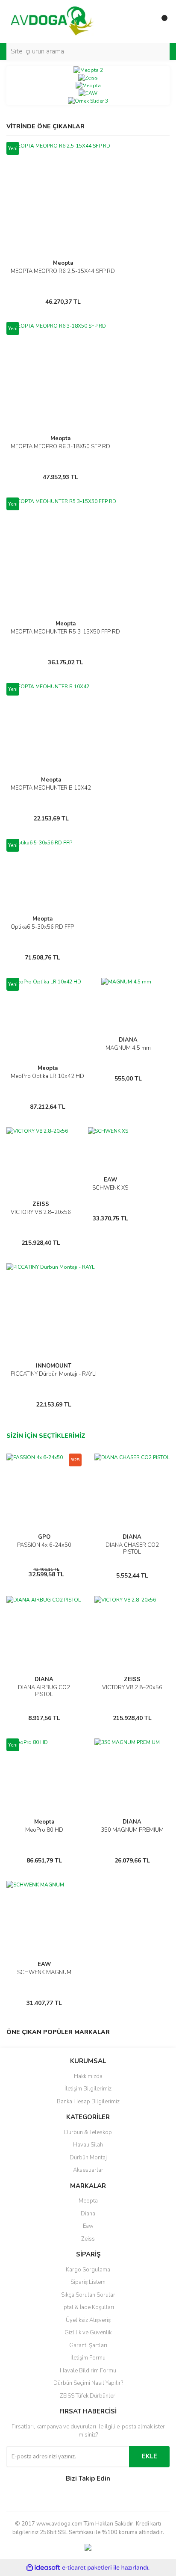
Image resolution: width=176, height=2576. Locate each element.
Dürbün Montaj (88, 2158)
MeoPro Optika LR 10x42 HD (47, 1076)
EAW (110, 1180)
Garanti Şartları (88, 2345)
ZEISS (41, 1204)
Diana (88, 2214)
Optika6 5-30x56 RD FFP (42, 927)
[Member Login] (144, 21)
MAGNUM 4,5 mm (128, 1048)
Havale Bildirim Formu (88, 2371)
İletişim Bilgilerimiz (88, 2089)
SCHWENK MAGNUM (44, 1972)
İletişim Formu (88, 2358)
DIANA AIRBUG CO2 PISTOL (44, 1691)
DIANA (128, 1040)
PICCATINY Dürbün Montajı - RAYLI (54, 1374)
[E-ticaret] (87, 2568)
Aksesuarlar (88, 2170)
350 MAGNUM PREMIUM (132, 1830)
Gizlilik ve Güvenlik (88, 2333)
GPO (44, 1537)
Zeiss (88, 2239)
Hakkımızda (88, 2076)
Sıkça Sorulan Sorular (88, 2295)
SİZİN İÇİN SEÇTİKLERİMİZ (46, 1436)
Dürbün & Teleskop (88, 2132)
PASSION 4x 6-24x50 (44, 1545)
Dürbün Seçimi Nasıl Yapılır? (88, 2383)
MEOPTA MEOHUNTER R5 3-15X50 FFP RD (65, 632)
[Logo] (52, 21)
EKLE (150, 2456)
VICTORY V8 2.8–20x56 (41, 1212)
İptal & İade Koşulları (88, 2307)
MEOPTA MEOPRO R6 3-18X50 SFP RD (60, 447)
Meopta (63, 263)
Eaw (88, 2226)
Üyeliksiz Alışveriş (88, 2320)
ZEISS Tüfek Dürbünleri (88, 2396)
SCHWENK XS (110, 1188)
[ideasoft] (43, 2568)
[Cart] (161, 21)
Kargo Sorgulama (88, 2270)
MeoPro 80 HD (44, 1830)
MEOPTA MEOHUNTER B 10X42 (51, 788)
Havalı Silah (88, 2145)
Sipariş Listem (88, 2282)
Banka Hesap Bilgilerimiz (88, 2102)
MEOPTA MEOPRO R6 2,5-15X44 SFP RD (63, 271)
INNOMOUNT (54, 1366)
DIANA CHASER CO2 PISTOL (132, 1549)
